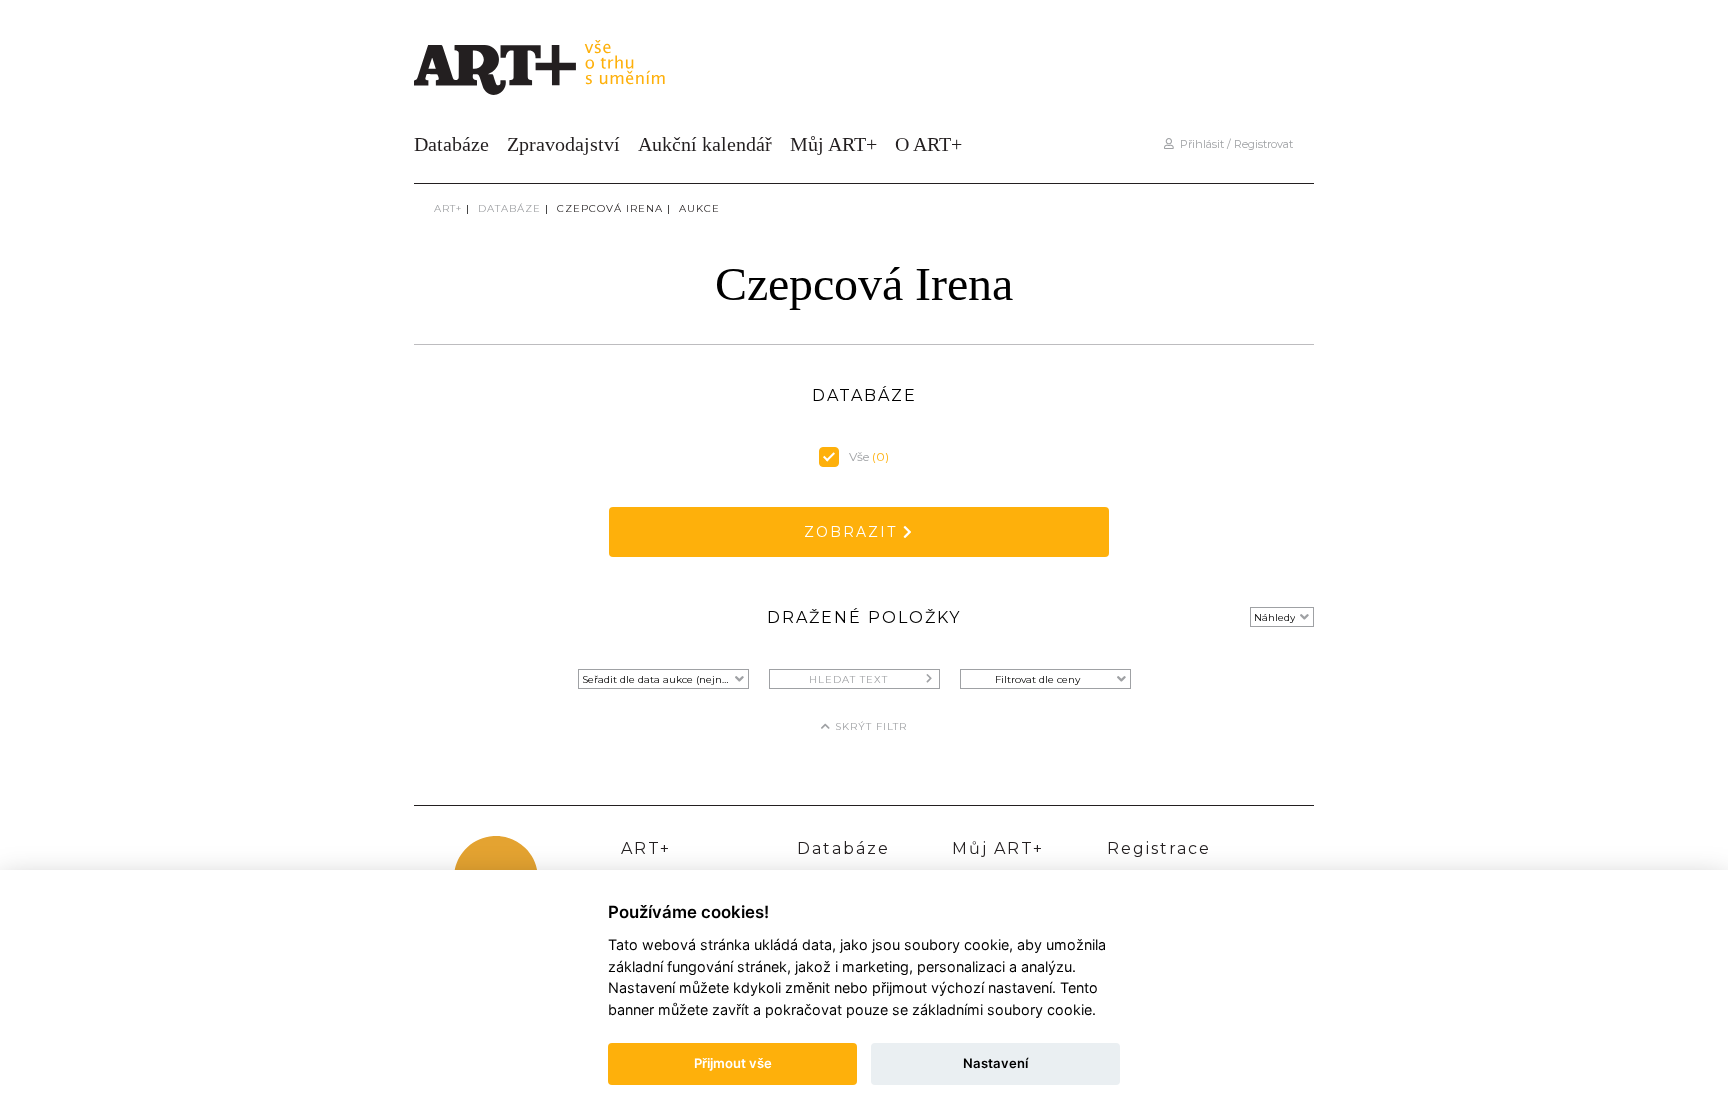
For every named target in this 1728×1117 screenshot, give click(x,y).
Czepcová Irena (610, 208)
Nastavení (995, 1063)
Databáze (451, 144)
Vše (869, 456)
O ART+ (928, 144)
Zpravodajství (563, 144)
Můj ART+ (833, 144)
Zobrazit (853, 532)
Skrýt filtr (869, 726)
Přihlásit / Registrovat (1233, 144)
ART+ (448, 208)
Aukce (699, 208)
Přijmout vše (733, 1063)
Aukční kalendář (705, 144)
